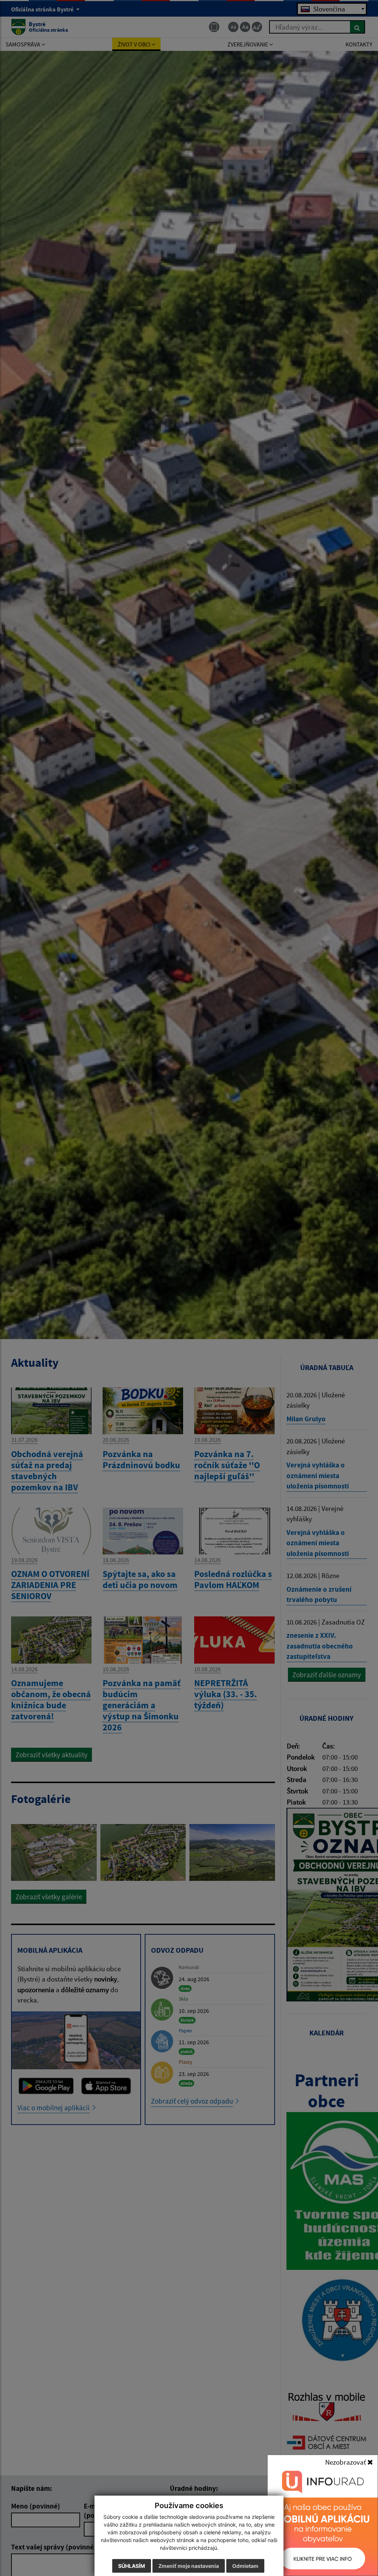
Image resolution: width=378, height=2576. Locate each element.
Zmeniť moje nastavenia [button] (189, 2566)
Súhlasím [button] (132, 2566)
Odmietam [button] (245, 2566)
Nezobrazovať (346, 2462)
